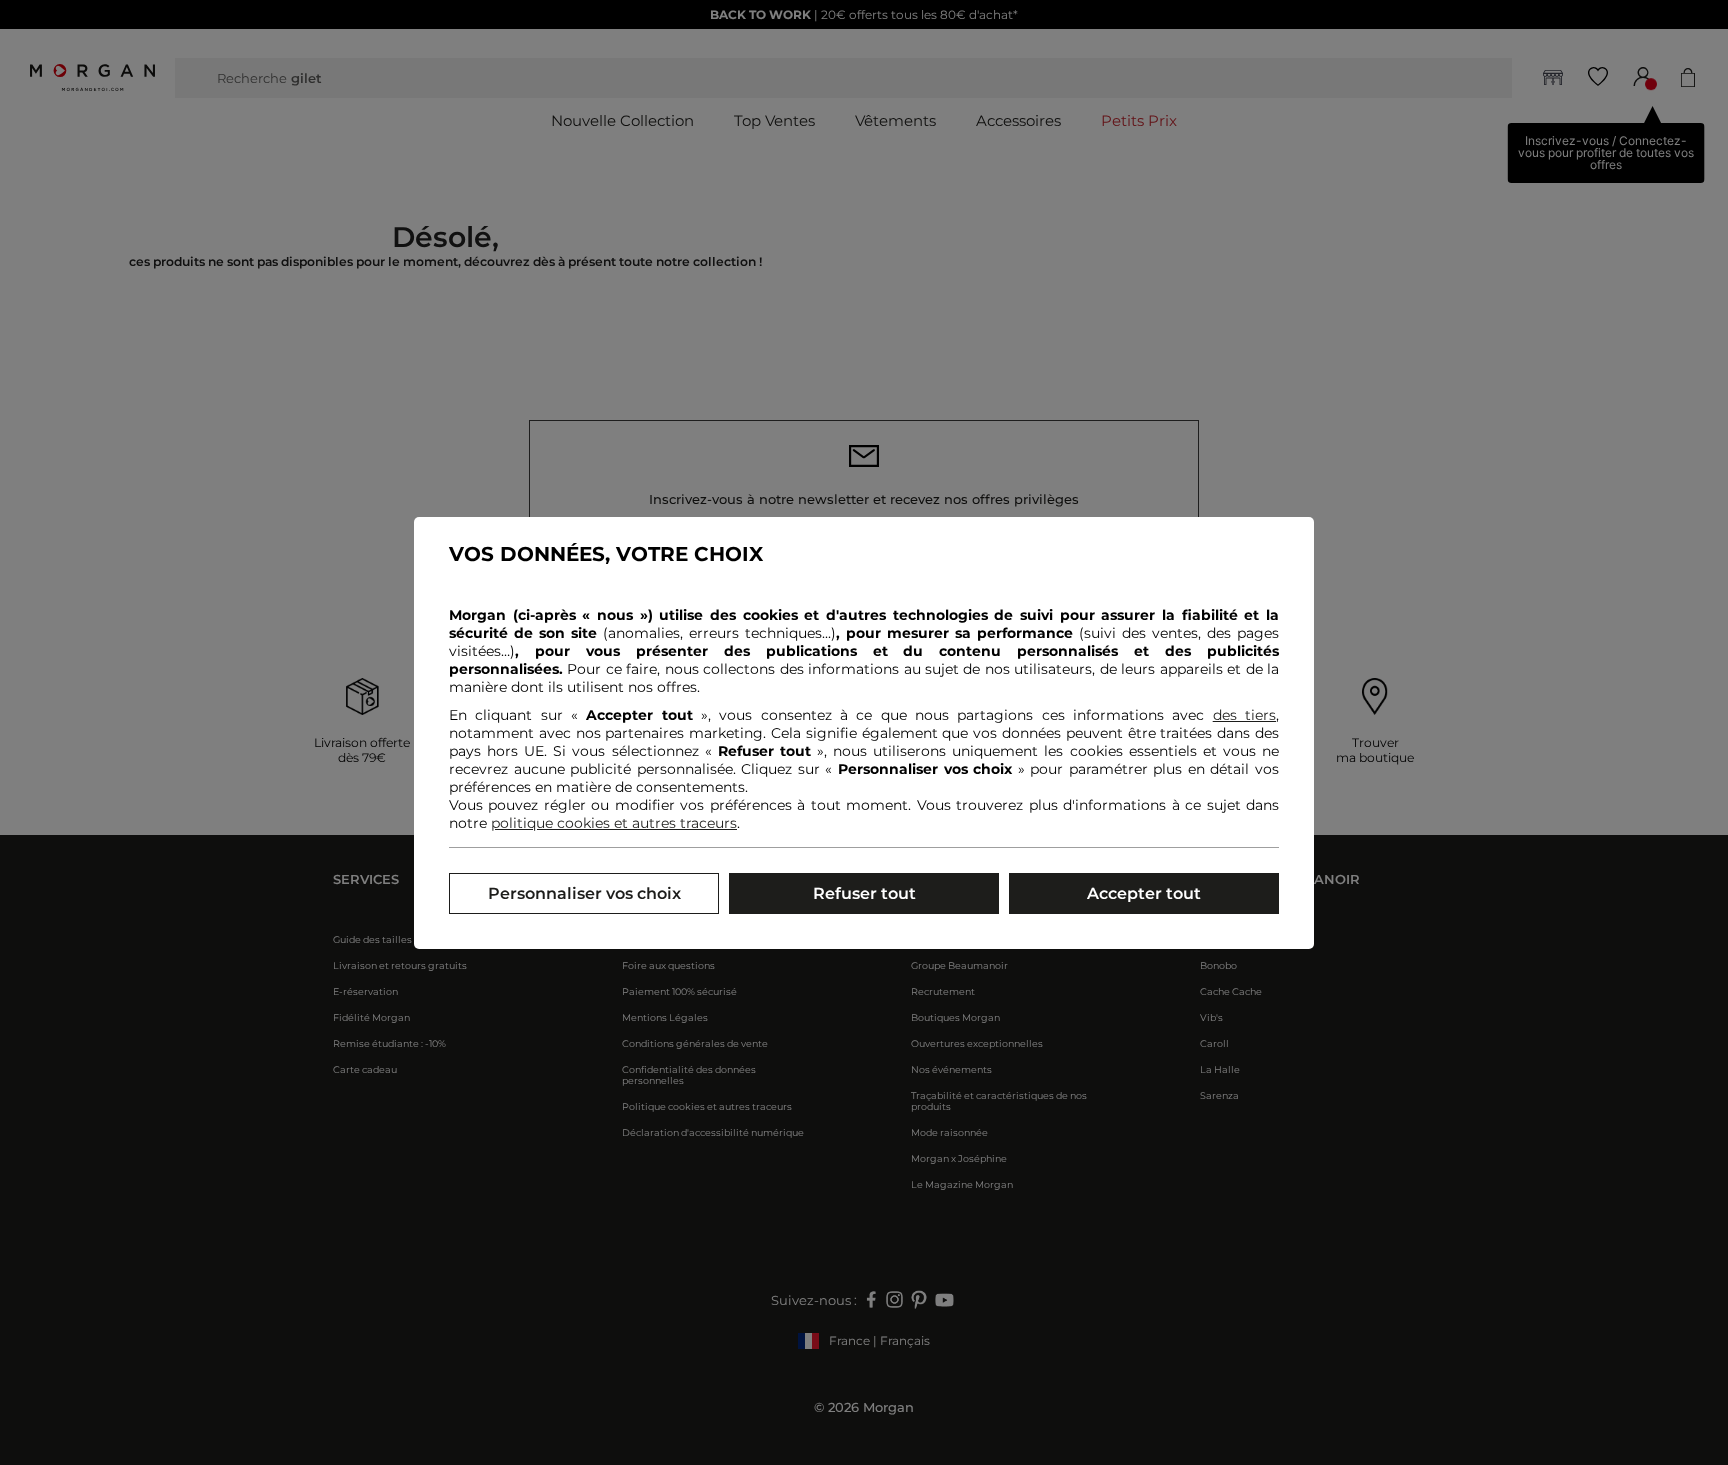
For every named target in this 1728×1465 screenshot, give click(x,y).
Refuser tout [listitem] (864, 893)
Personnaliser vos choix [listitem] (584, 893)
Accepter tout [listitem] (1144, 893)
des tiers (1244, 715)
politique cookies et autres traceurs (614, 823)
